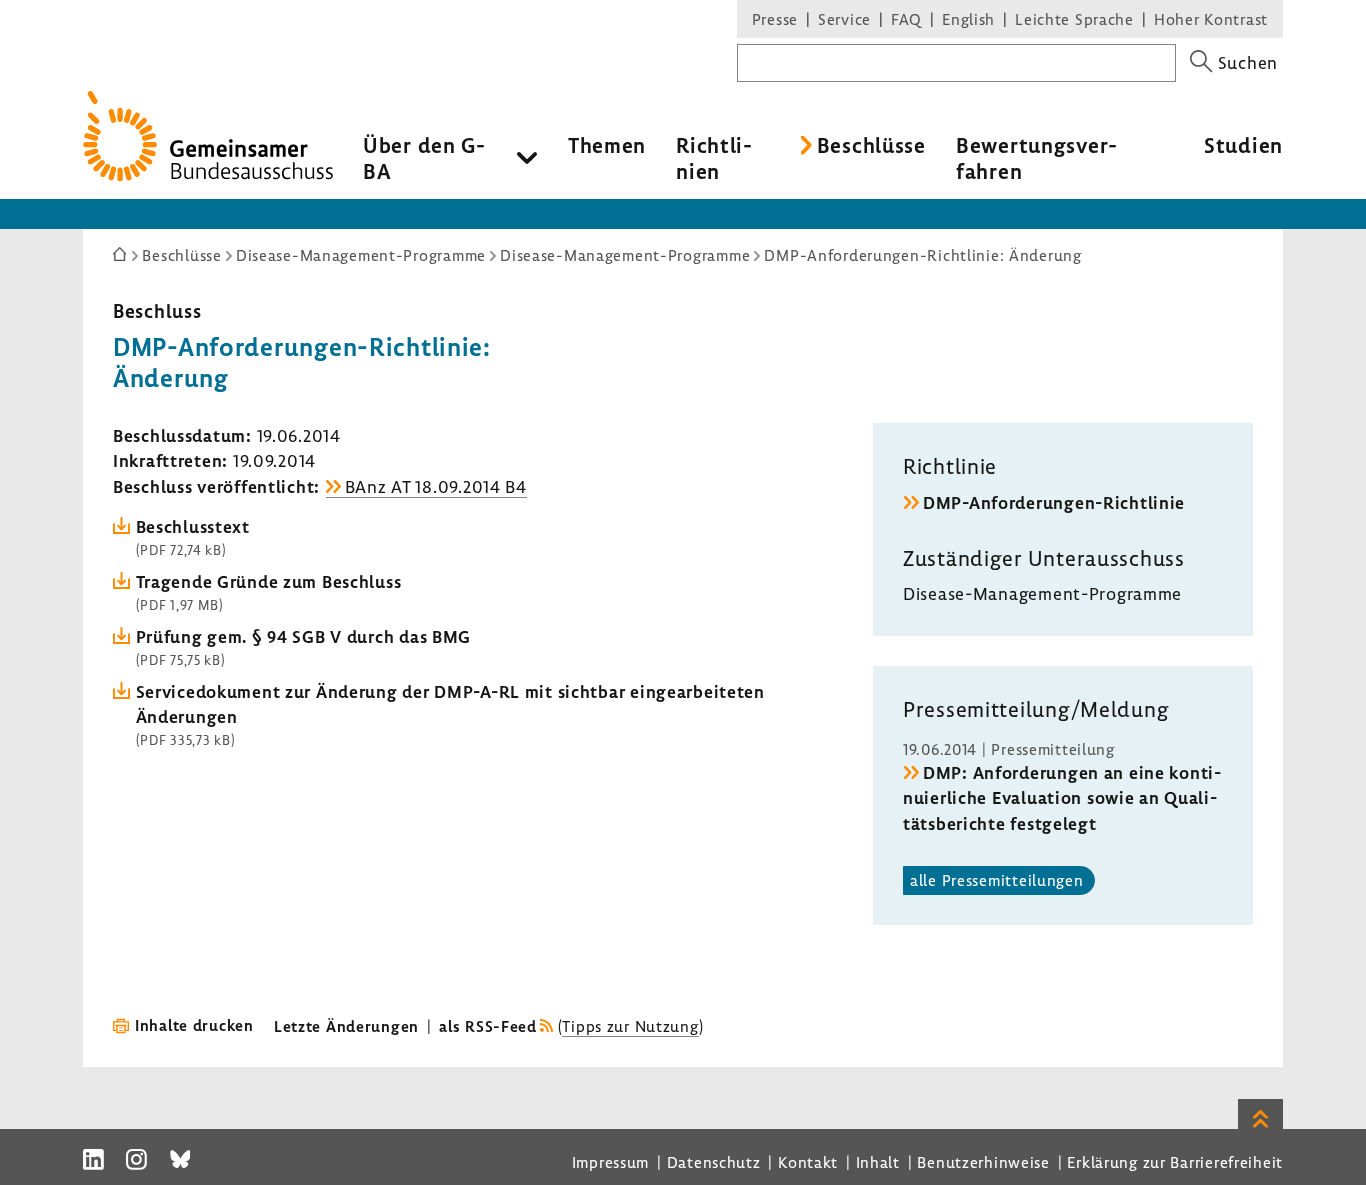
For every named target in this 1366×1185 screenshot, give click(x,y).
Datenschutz (714, 1162)
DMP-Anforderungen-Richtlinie (1054, 502)
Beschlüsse (871, 145)
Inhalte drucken (194, 1025)
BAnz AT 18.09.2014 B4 (436, 486)
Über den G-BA (424, 158)
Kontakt (808, 1162)
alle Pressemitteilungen (997, 880)
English (968, 19)
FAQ (906, 19)
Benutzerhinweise (983, 1162)
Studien (1243, 145)
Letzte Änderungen (346, 1026)
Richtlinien (714, 158)
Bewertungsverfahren (1036, 158)
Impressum (610, 1162)
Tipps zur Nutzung (630, 1026)
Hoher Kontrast (1211, 19)
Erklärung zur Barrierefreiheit (1175, 1162)
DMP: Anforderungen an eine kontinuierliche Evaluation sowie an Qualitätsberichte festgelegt (1062, 797)
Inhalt (878, 1162)
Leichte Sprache (1074, 19)
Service (844, 19)
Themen (607, 145)
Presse (775, 19)
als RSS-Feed (488, 1026)
